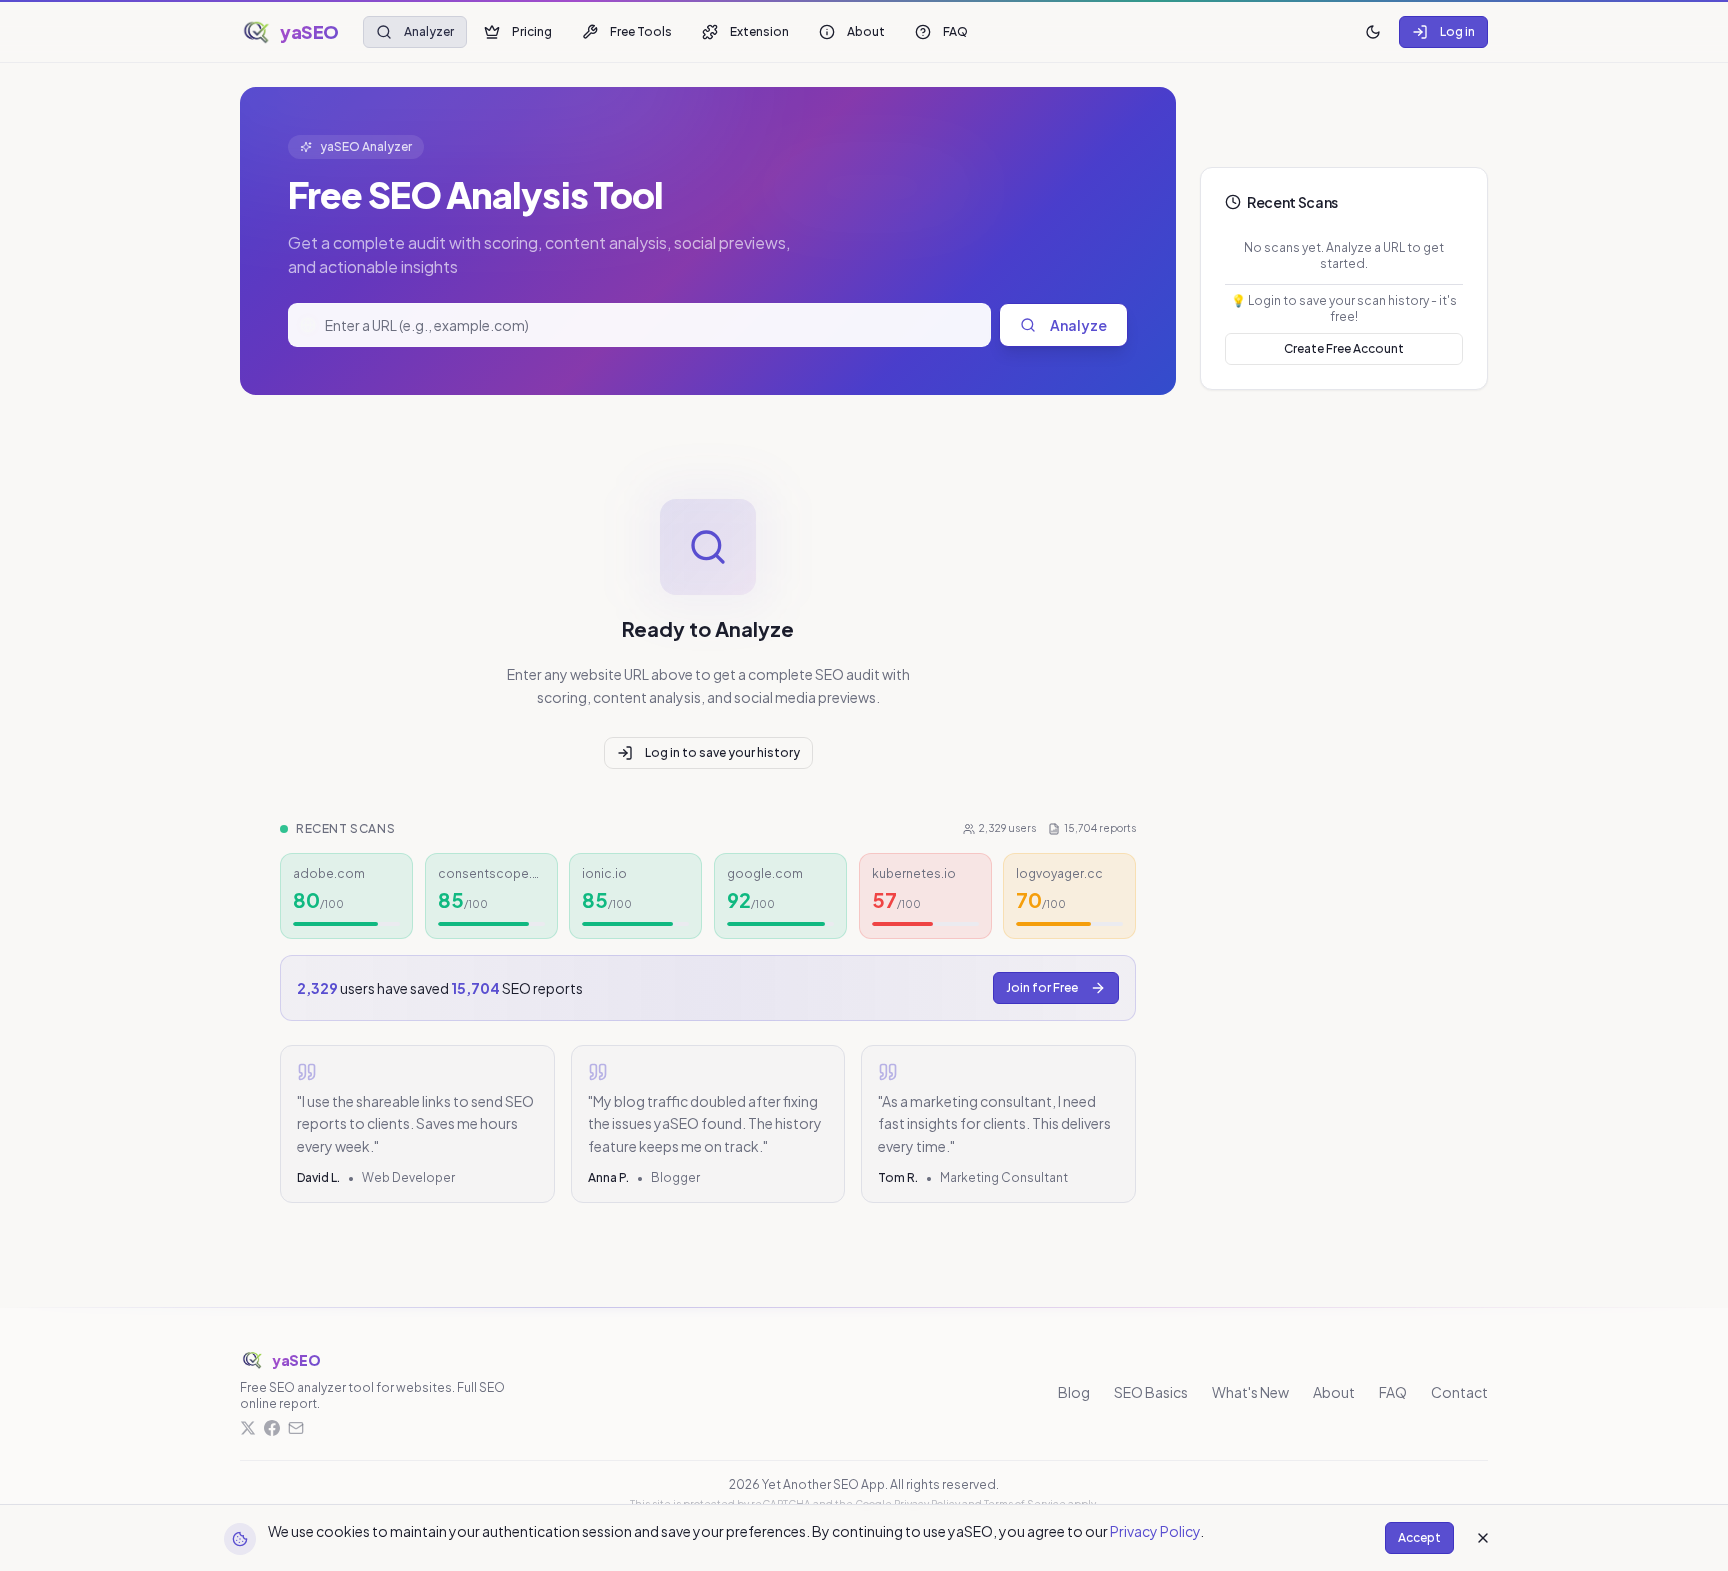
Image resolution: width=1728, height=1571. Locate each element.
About (866, 31)
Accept (1419, 1537)
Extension (759, 31)
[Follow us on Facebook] (272, 1428)
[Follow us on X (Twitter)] (248, 1428)
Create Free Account (1344, 348)
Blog (1074, 1392)
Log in (1457, 31)
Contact (1459, 1392)
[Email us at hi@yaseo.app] (296, 1428)
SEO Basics (1151, 1392)
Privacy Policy (1155, 1531)
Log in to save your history (722, 752)
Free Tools (641, 31)
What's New (1250, 1392)
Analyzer (429, 31)
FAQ (955, 31)
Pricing (532, 31)
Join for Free (1042, 987)
